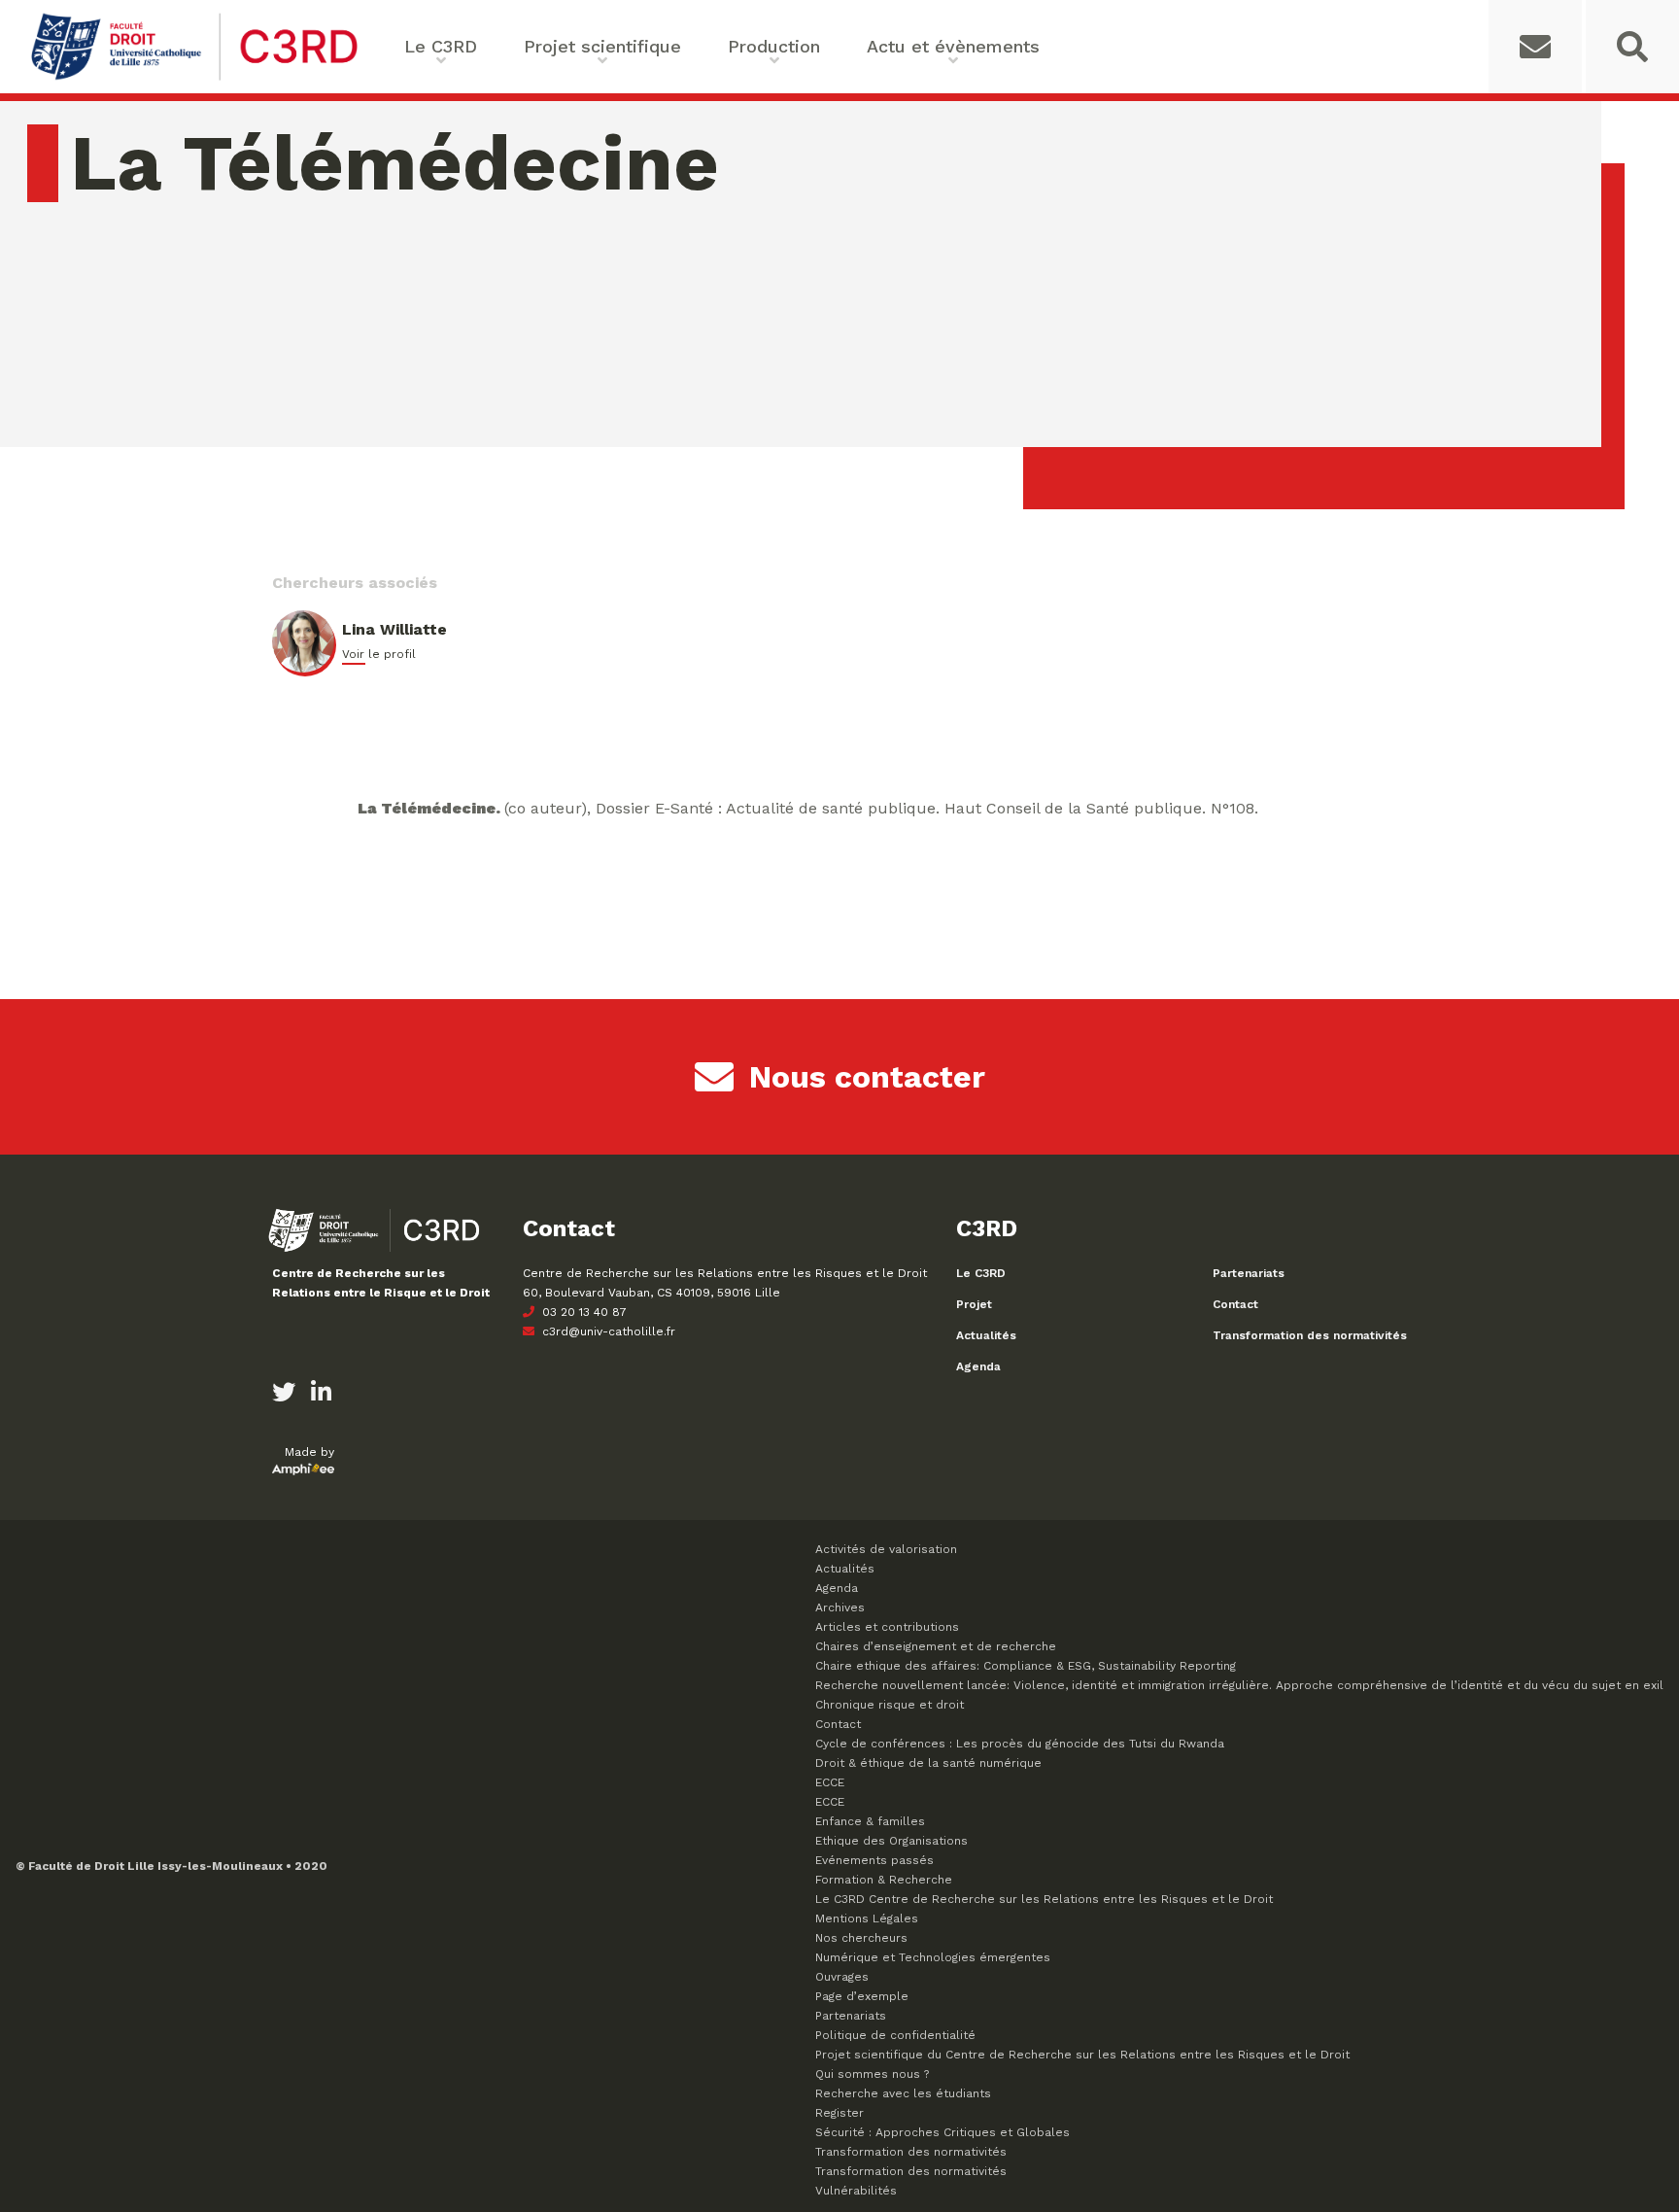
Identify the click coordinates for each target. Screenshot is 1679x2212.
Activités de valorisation (886, 1549)
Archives (840, 1607)
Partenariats (1249, 1273)
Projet (974, 1304)
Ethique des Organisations (891, 1841)
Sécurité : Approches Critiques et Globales (942, 2132)
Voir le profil (379, 654)
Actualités (986, 1335)
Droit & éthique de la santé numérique (928, 1763)
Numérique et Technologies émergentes (933, 1957)
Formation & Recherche (884, 1880)
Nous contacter (867, 1077)
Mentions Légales (867, 1918)
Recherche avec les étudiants (903, 2093)
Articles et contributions (887, 1627)
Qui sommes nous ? (872, 2074)
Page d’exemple (862, 1996)
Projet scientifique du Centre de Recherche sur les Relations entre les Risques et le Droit (1082, 2055)
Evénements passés (874, 1860)
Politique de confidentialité (895, 2035)
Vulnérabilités (856, 2191)
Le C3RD (981, 1273)
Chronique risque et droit (890, 1705)
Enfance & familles (870, 1821)
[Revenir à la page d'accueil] (194, 78)
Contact (1235, 1304)
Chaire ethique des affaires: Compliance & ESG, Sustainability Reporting (1026, 1666)
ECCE (830, 1782)
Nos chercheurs (861, 1938)
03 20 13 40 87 (583, 1312)
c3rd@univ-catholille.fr (607, 1331)
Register (839, 2113)
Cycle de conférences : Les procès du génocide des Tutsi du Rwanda (1020, 1744)
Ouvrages (842, 1977)
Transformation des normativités (1310, 1335)
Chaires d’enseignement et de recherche (936, 1646)
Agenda (978, 1366)
